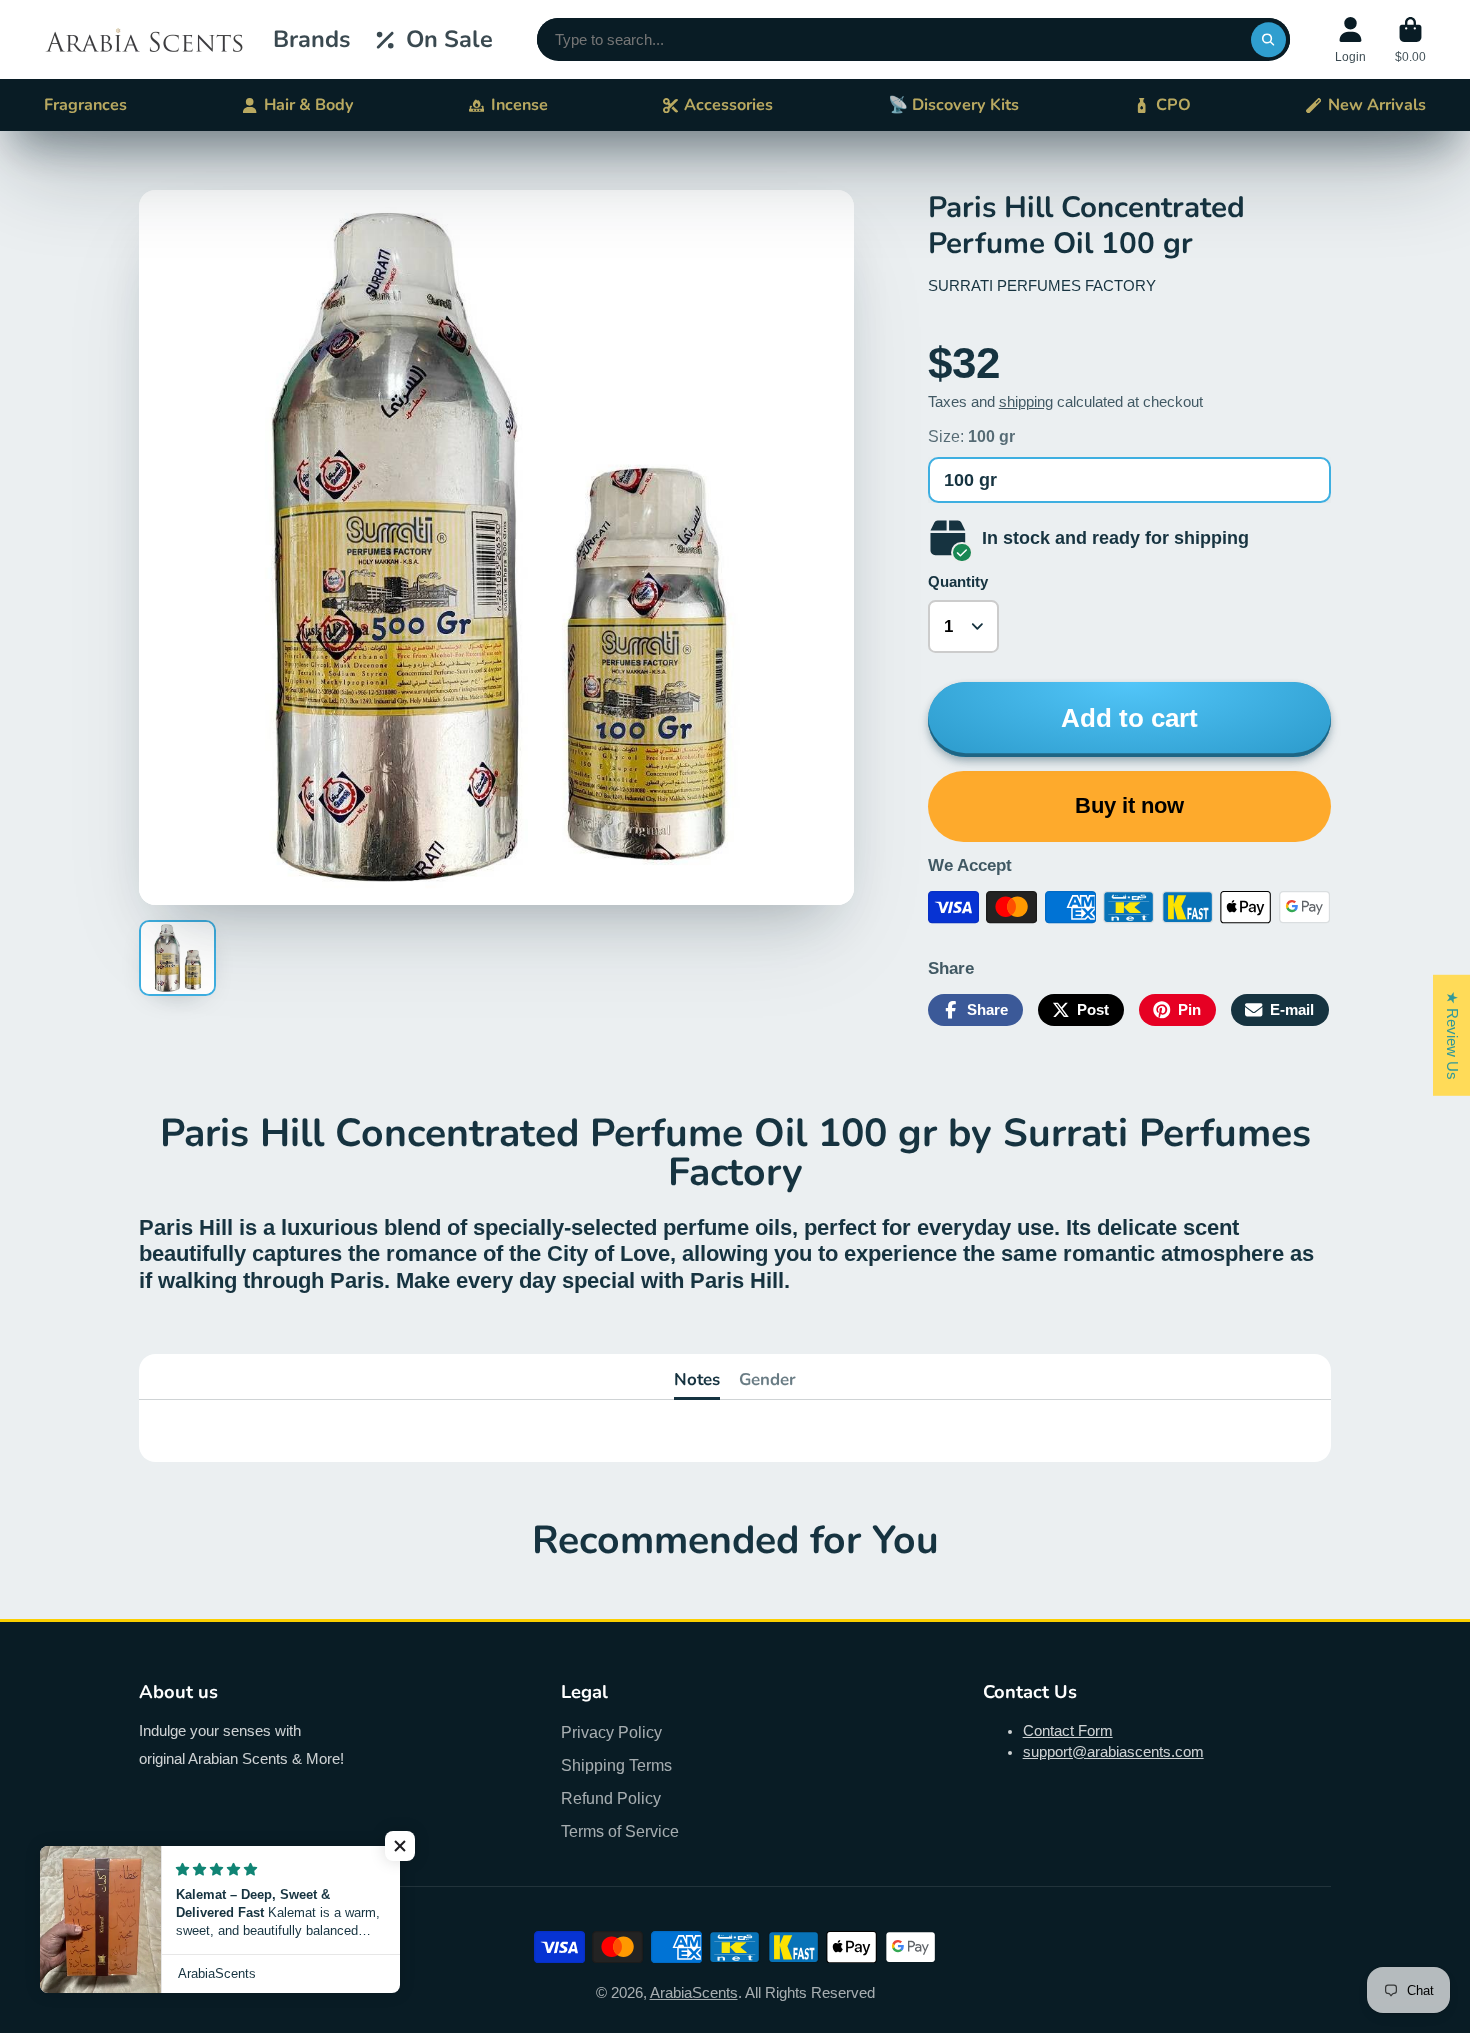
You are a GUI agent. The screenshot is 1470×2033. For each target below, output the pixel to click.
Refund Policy (611, 1798)
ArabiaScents (694, 1993)
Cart (1410, 40)
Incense (519, 105)
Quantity (958, 582)
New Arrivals (1377, 105)
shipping (1026, 402)
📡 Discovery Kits (953, 105)
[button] (400, 1846)
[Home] (144, 39)
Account (1350, 40)
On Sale (449, 39)
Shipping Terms (616, 1765)
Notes (697, 1379)
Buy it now (1129, 805)
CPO (1173, 105)
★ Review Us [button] (1452, 1034)
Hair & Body (309, 105)
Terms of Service (620, 1831)
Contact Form (1068, 1731)
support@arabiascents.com (1113, 1752)
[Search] (1268, 39)
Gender (767, 1379)
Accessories (728, 105)
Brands (311, 39)
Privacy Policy (611, 1732)
